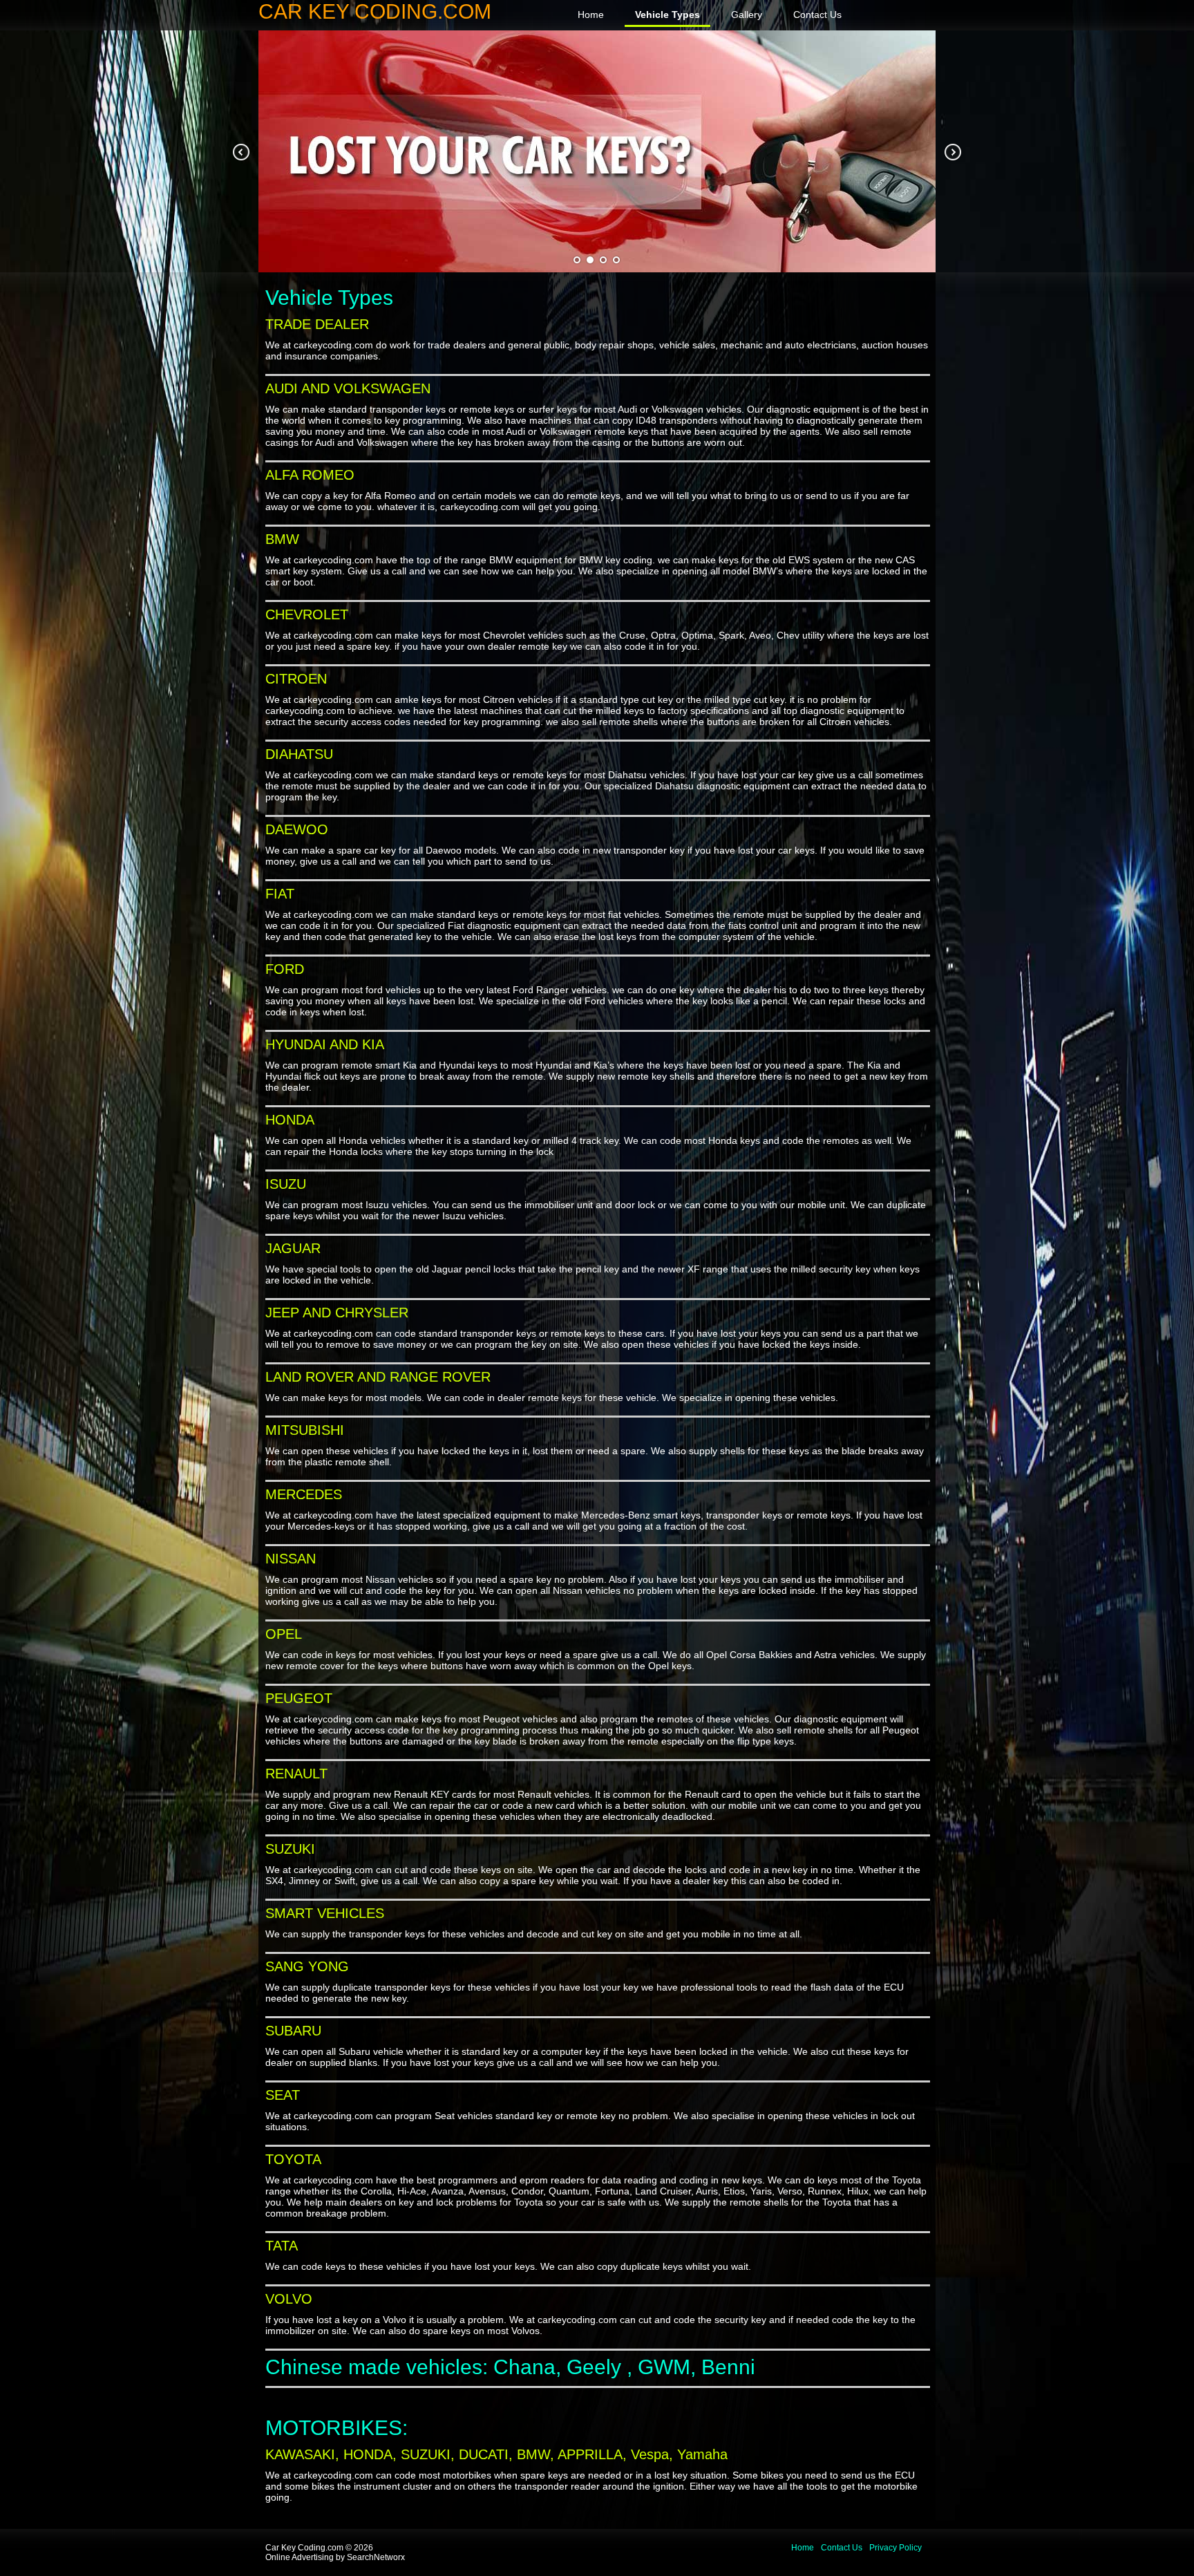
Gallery (747, 15)
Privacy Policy (895, 2548)
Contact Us (817, 15)
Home (591, 15)
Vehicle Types (667, 15)
